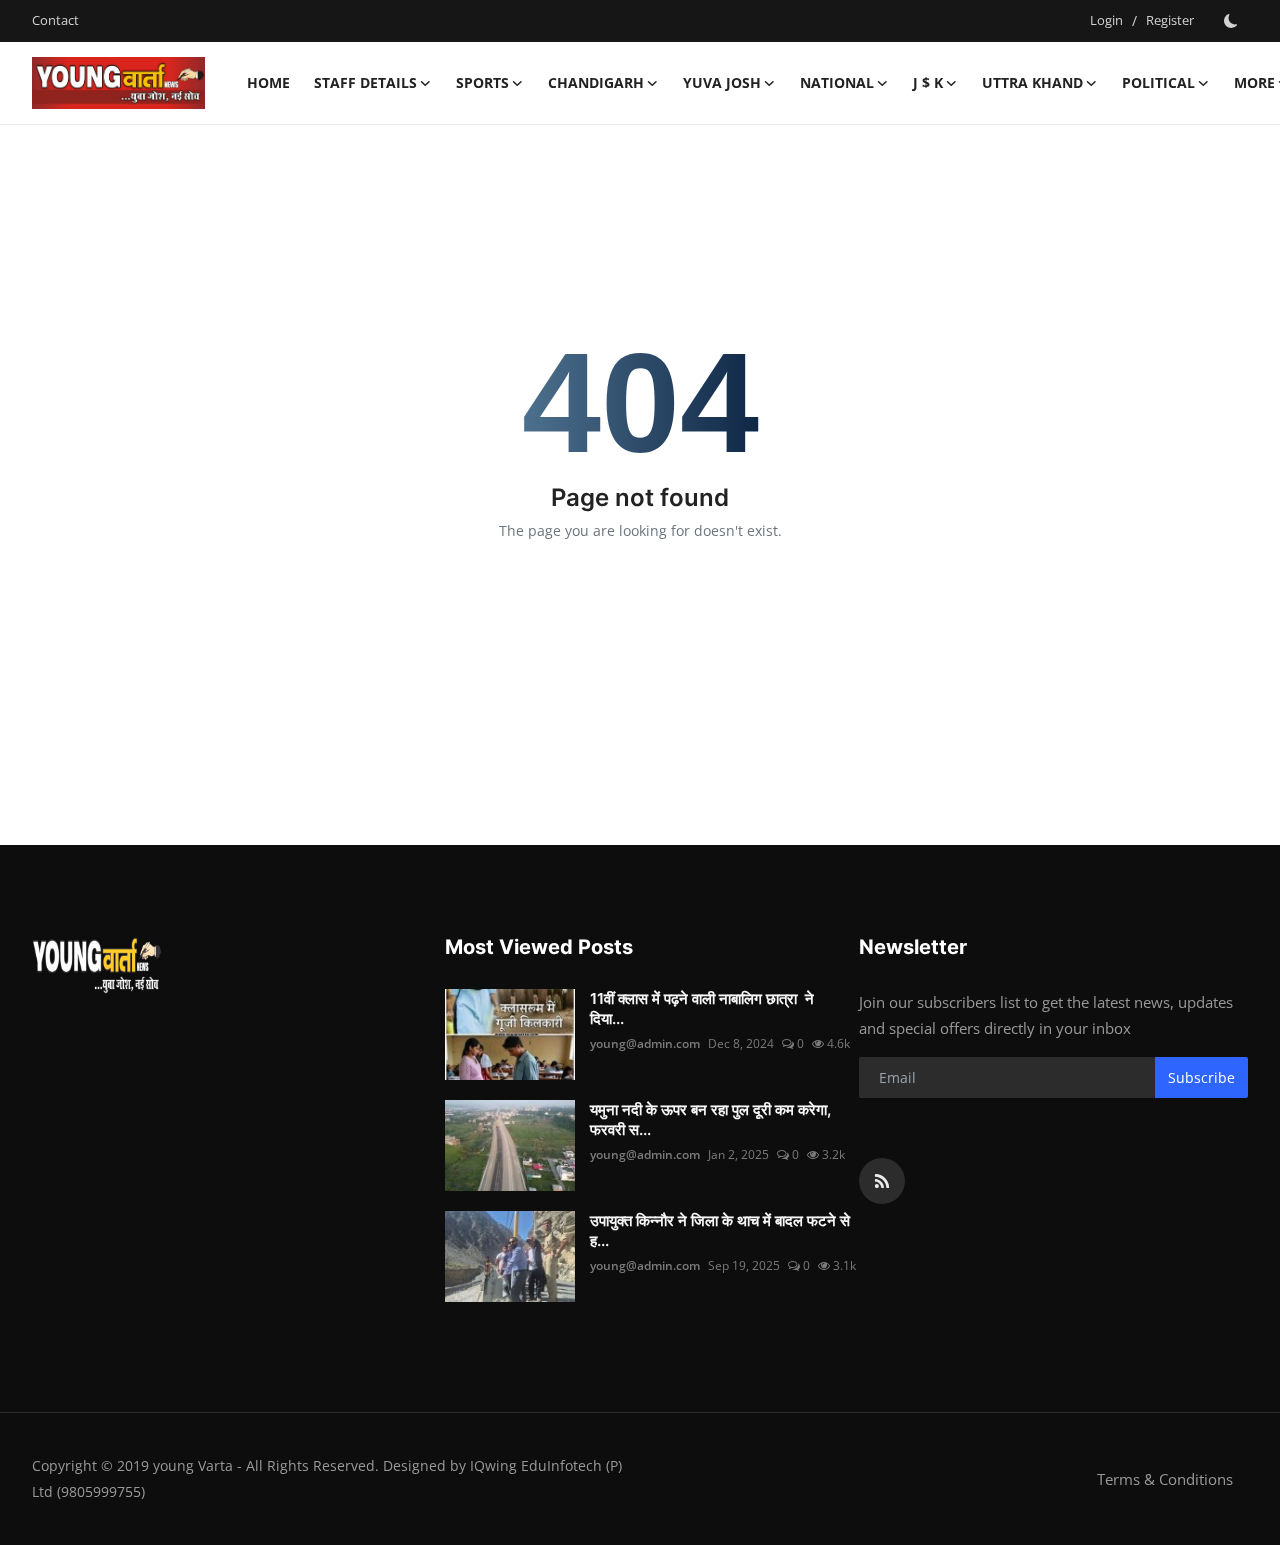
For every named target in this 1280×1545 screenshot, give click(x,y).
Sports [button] (482, 82)
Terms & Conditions (1165, 1479)
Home (268, 82)
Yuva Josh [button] (722, 82)
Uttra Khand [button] (1032, 82)
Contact (55, 20)
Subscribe (1201, 1077)
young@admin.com (645, 1043)
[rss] (882, 1181)
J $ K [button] (928, 82)
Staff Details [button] (365, 82)
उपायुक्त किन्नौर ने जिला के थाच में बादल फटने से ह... (720, 1230)
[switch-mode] (1231, 21)
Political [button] (1158, 82)
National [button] (837, 82)
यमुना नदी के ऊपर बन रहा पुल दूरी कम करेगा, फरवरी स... (710, 1119)
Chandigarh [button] (596, 82)
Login (1106, 20)
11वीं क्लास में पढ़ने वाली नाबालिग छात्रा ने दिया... (702, 1008)
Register (1170, 20)
